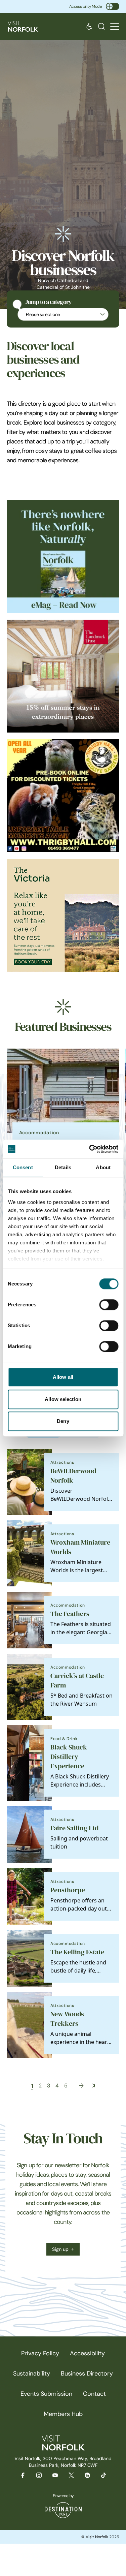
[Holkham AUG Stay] (63, 915)
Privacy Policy (40, 2353)
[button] (115, 26)
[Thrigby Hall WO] (63, 796)
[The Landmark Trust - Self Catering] (63, 676)
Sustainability (32, 2373)
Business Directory (87, 2373)
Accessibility (87, 2353)
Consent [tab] (23, 1167)
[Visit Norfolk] (23, 26)
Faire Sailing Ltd (74, 1828)
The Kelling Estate (77, 1952)
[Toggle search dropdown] (101, 26)
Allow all (63, 1377)
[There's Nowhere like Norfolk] (63, 556)
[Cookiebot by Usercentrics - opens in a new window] (90, 1149)
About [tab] (103, 1167)
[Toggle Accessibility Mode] (113, 6)
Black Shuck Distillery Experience (69, 1757)
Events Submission (46, 2394)
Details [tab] (63, 1167)
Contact (94, 2394)
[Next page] (81, 2086)
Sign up (60, 2249)
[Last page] (94, 2086)
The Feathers (70, 1614)
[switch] (109, 1305)
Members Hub (63, 2414)
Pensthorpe (68, 1890)
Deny (63, 1421)
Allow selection (63, 1399)
